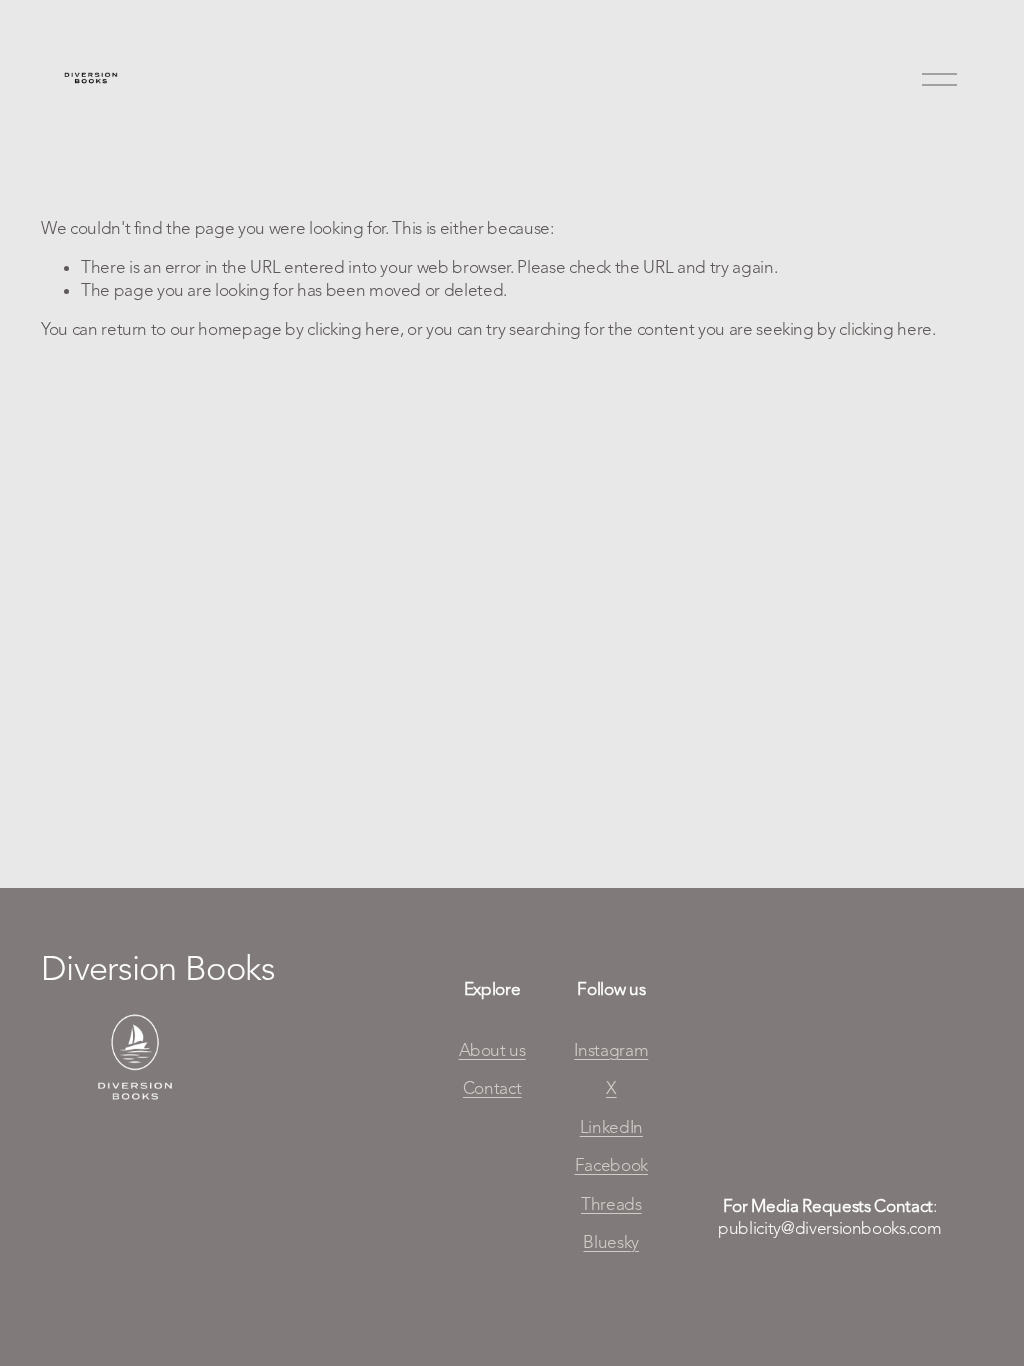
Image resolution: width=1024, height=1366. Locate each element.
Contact (492, 1088)
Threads (611, 1204)
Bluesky (611, 1242)
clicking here (353, 329)
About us (492, 1050)
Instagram (611, 1050)
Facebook (611, 1165)
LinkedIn (611, 1127)
